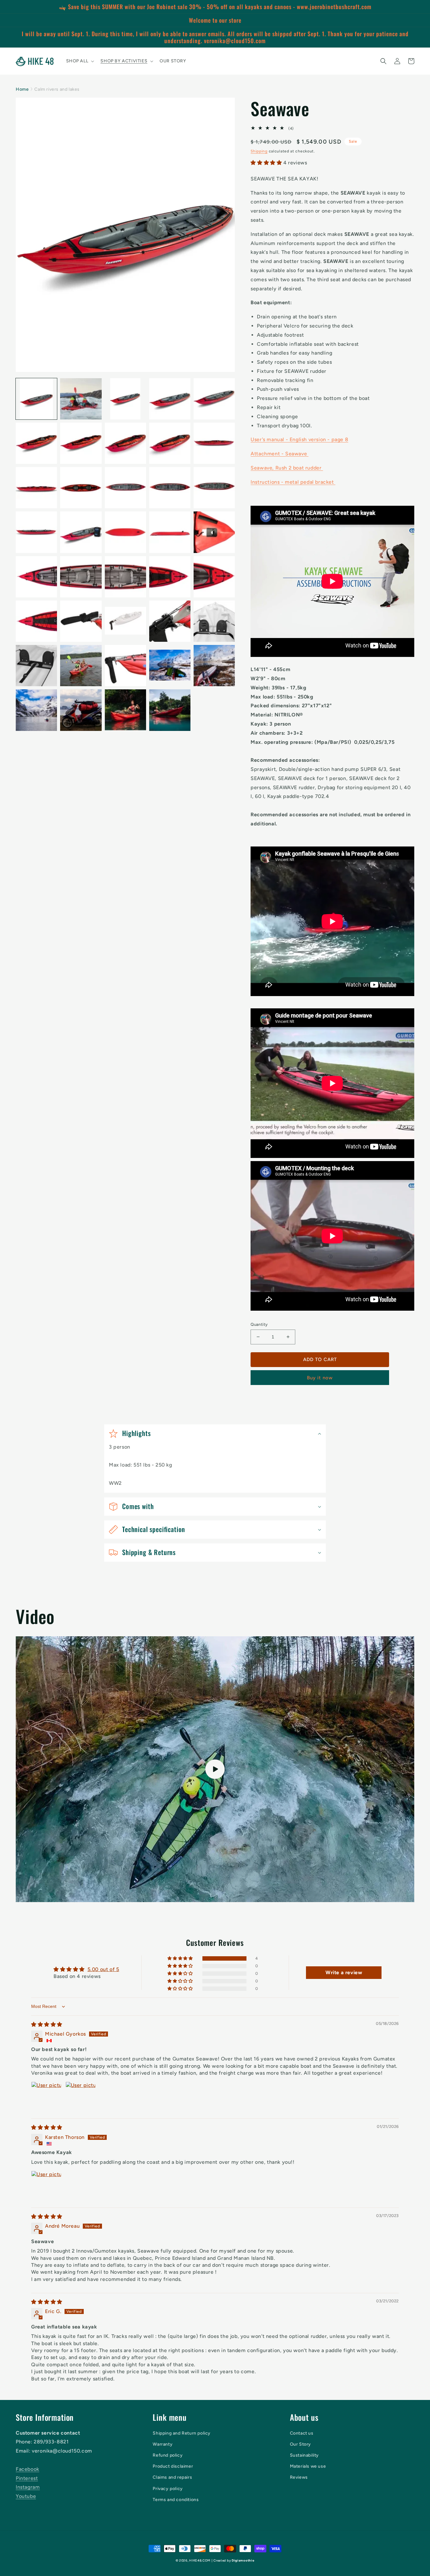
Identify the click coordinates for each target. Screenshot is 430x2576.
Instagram (28, 2487)
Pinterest (27, 2478)
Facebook (28, 2469)
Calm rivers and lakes (57, 89)
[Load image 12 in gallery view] (81, 488)
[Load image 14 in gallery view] (170, 488)
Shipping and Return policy (182, 2433)
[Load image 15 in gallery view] (214, 488)
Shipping (259, 151)
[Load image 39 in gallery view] (170, 710)
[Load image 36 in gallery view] (36, 710)
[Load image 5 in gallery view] (214, 399)
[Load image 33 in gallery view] (125, 666)
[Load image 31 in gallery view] (36, 666)
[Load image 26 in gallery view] (36, 621)
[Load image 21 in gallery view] (36, 577)
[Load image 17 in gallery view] (81, 532)
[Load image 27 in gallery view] (81, 621)
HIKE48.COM (200, 2560)
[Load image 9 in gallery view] (170, 443)
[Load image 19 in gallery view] (170, 532)
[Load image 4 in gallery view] (170, 399)
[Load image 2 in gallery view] (81, 399)
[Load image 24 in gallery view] (170, 577)
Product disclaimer (173, 2466)
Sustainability (304, 2455)
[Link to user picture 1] (46, 2097)
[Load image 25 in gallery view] (214, 577)
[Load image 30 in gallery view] (214, 621)
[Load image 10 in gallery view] (214, 443)
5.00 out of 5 (103, 1969)
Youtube (26, 2496)
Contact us (302, 2433)
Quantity (259, 1324)
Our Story (300, 2444)
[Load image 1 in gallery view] (36, 399)
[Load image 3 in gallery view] (125, 399)
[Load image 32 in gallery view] (81, 666)
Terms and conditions (176, 2500)
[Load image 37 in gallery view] (81, 710)
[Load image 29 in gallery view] (170, 621)
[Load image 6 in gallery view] (36, 443)
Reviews (299, 2477)
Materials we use (308, 2466)
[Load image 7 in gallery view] (81, 443)
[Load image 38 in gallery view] (125, 710)
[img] (47, 2024)
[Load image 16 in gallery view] (36, 532)
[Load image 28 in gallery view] (125, 621)
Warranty (163, 2444)
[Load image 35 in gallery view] (214, 666)
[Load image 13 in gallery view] (125, 488)
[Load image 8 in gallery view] (125, 443)
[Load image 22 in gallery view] (81, 577)
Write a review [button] (344, 1972)
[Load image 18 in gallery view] (125, 532)
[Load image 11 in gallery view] (36, 488)
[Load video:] (215, 1769)
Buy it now (320, 1378)
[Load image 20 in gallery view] (214, 532)
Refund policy (168, 2455)
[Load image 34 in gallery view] (170, 666)
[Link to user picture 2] (81, 2097)
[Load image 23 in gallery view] (125, 577)
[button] (80, 61)
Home (22, 89)
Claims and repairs (172, 2477)
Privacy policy (168, 2489)
